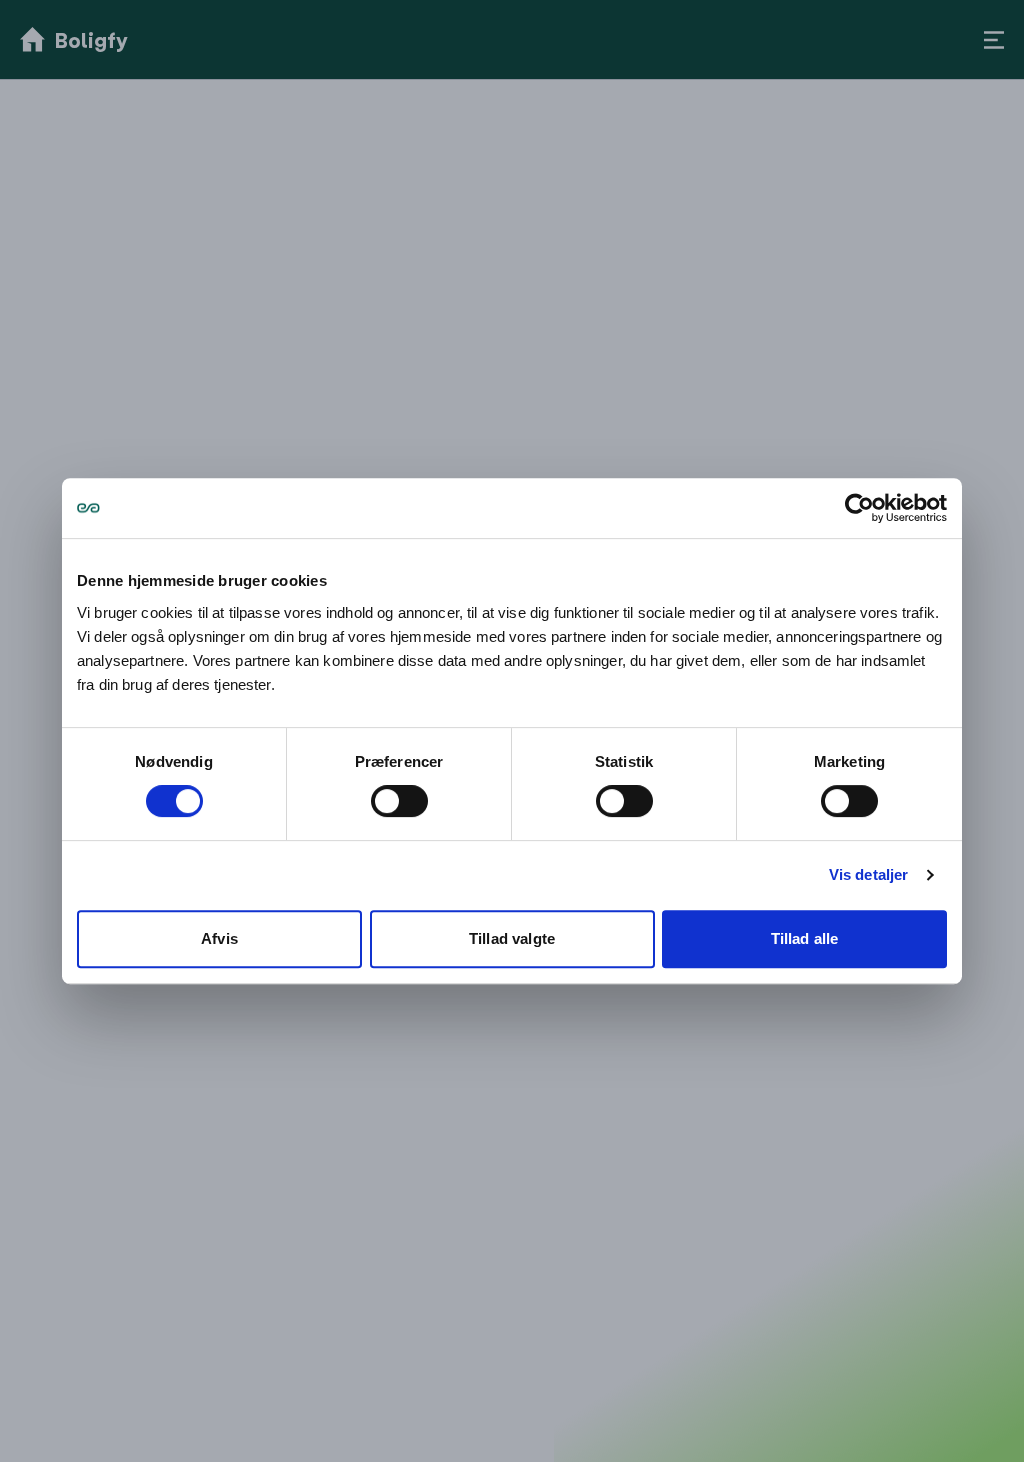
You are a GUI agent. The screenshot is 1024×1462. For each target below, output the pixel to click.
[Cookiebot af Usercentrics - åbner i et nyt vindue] (859, 508)
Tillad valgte (512, 938)
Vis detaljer (869, 874)
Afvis (219, 938)
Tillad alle (805, 938)
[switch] (399, 801)
